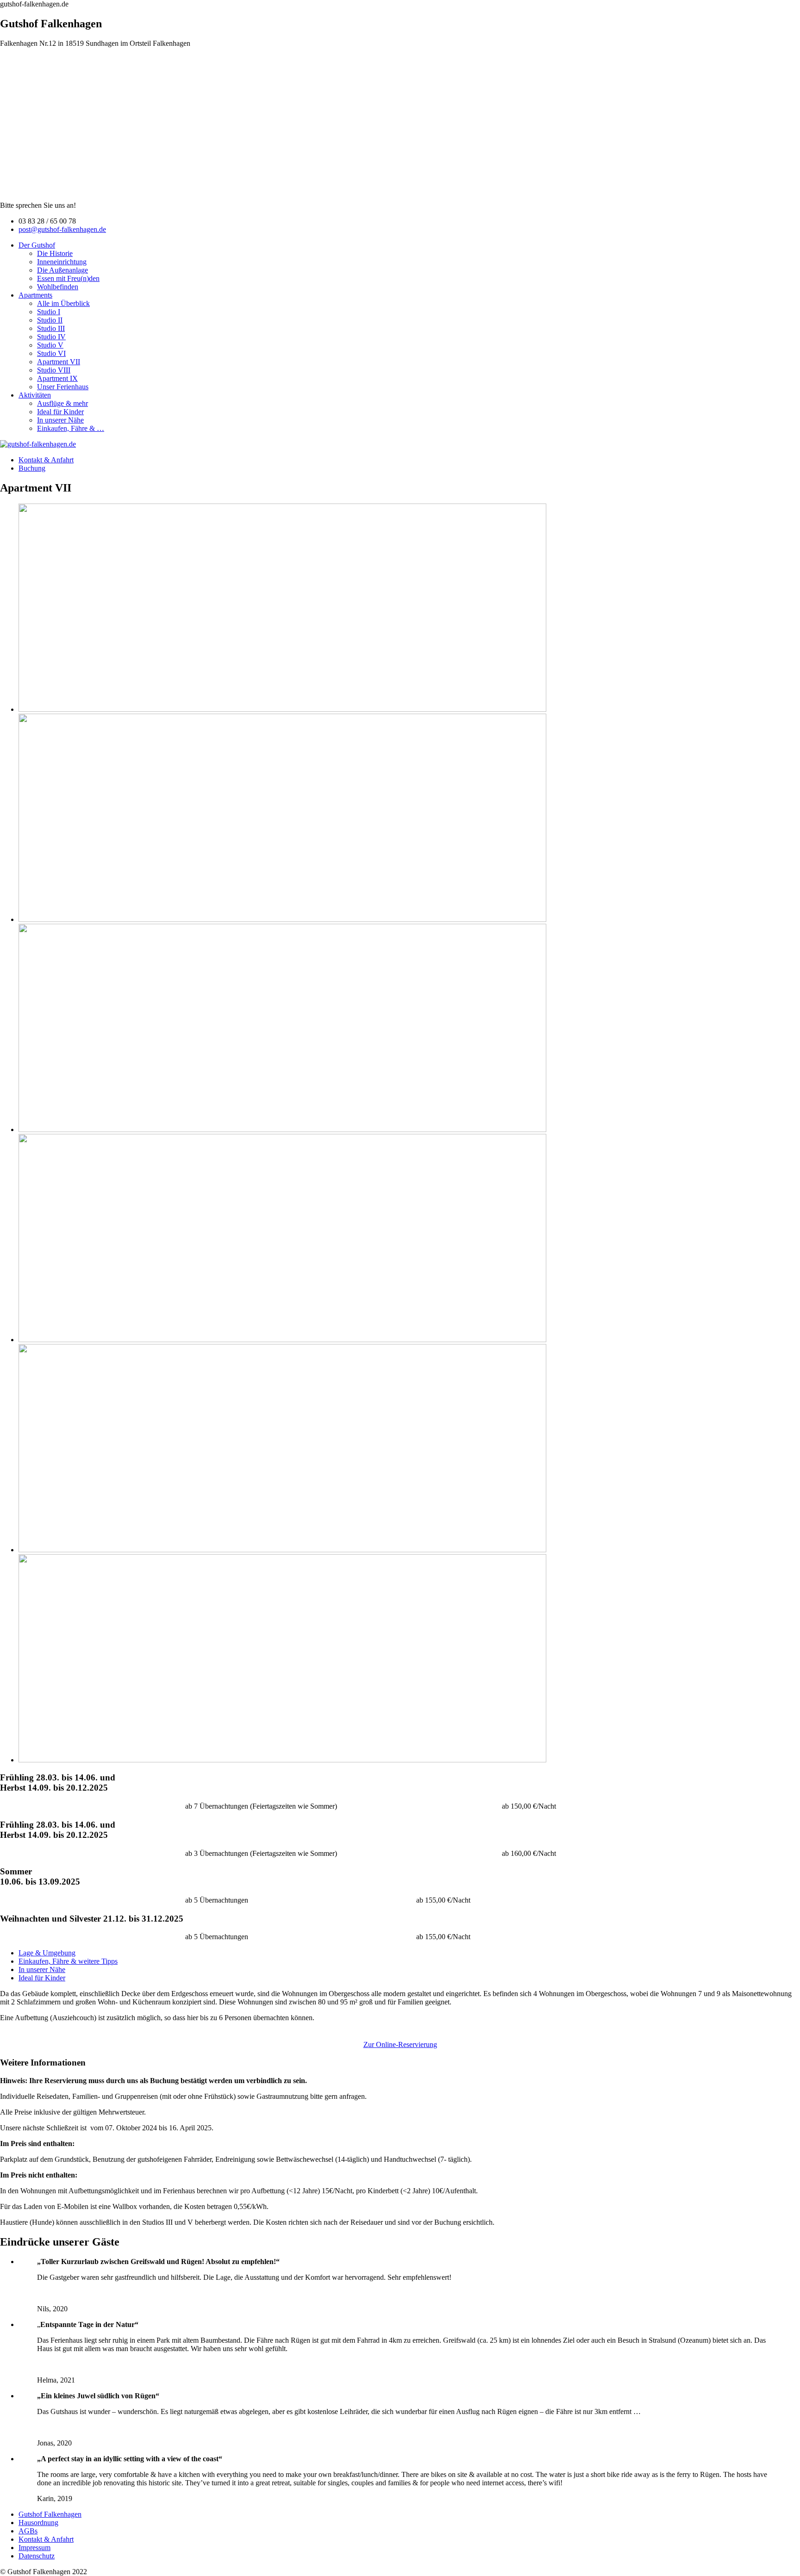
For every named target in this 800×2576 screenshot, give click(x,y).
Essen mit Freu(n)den (68, 278)
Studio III (51, 328)
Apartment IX (57, 378)
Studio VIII (54, 370)
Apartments (35, 295)
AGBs (28, 2531)
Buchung (32, 468)
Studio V (50, 345)
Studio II (50, 320)
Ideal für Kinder (60, 412)
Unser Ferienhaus (63, 387)
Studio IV (51, 337)
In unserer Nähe (60, 420)
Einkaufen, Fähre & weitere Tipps (68, 1961)
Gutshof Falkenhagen (50, 2514)
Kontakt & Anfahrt (46, 460)
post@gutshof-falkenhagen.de (62, 229)
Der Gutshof (37, 245)
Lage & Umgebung (47, 1953)
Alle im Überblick (63, 303)
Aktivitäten (35, 395)
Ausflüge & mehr (62, 403)
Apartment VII (59, 362)
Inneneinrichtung (62, 262)
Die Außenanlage (62, 270)
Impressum (34, 2548)
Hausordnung (38, 2523)
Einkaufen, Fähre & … (71, 428)
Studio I (49, 312)
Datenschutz (37, 2556)
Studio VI (51, 353)
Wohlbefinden (58, 287)
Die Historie (55, 253)
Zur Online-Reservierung (400, 2044)
